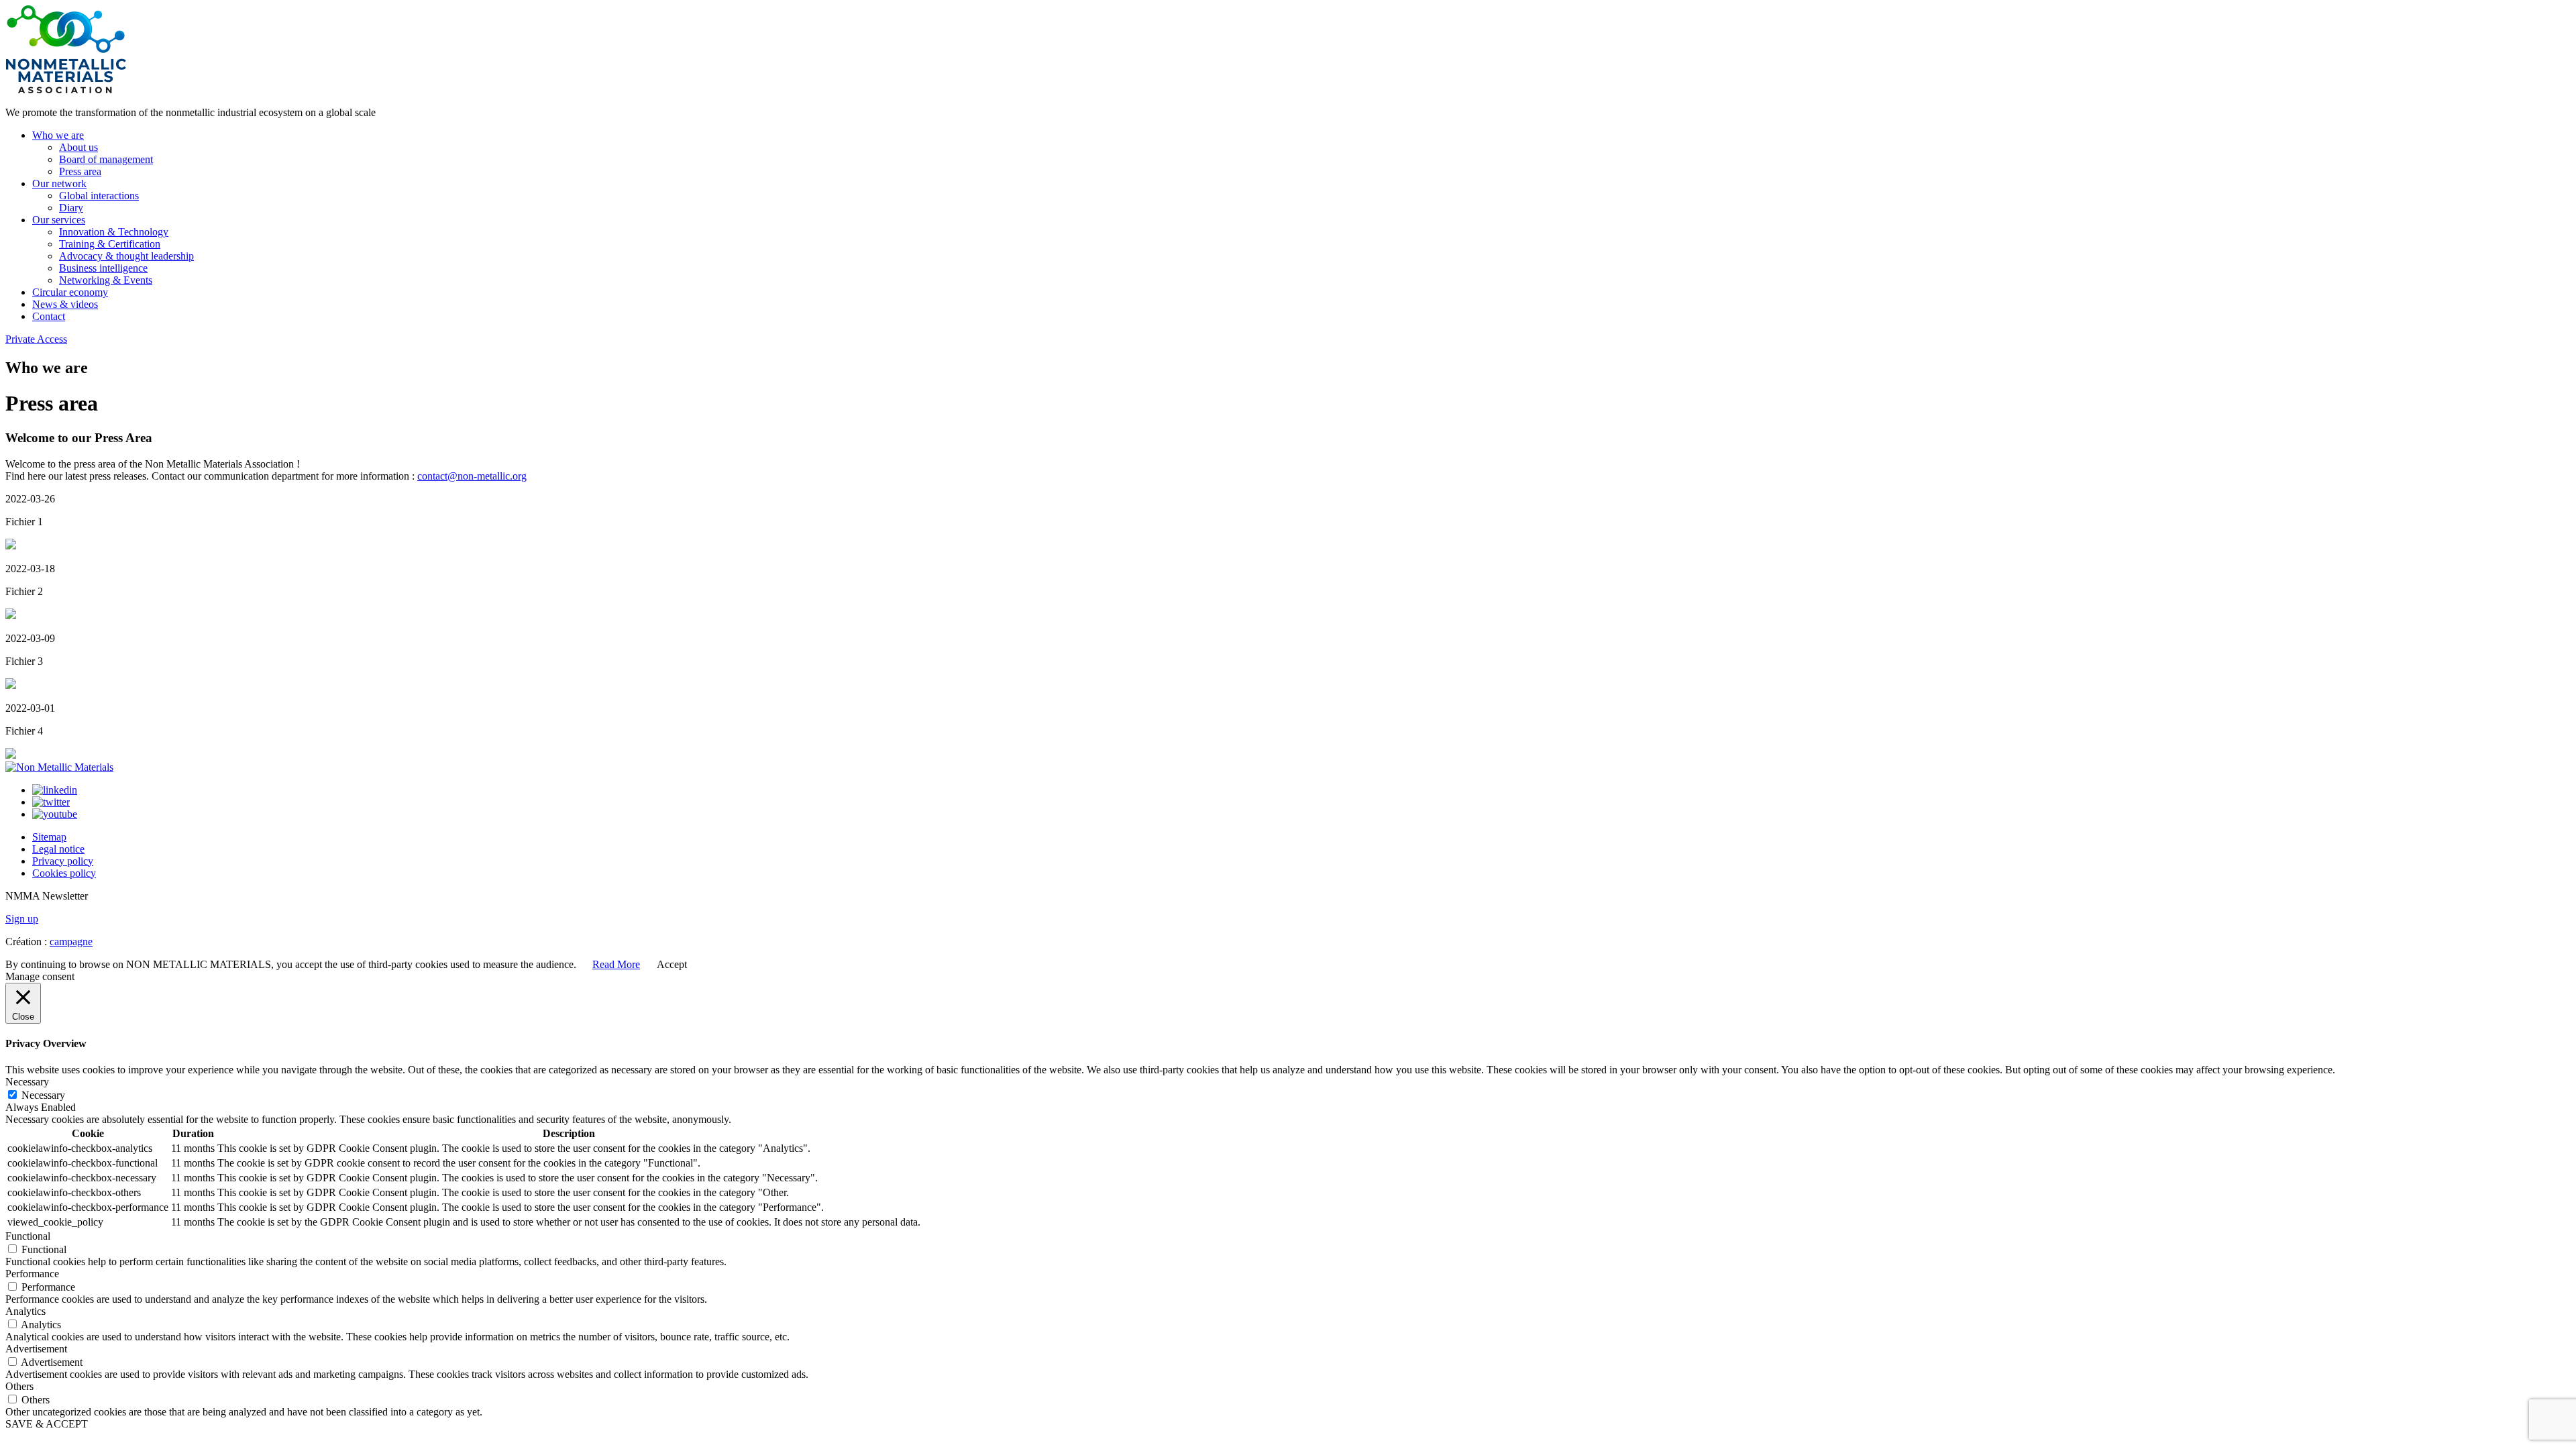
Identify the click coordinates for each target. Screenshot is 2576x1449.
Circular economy (70, 292)
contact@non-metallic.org (472, 476)
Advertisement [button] (36, 1349)
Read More (616, 964)
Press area (80, 171)
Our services (59, 220)
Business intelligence (103, 268)
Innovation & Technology (114, 232)
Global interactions (99, 196)
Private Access (36, 339)
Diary (71, 208)
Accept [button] (672, 964)
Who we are (58, 135)
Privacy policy (63, 861)
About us (78, 147)
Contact (49, 316)
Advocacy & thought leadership (126, 256)
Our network (59, 183)
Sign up (22, 919)
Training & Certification (110, 244)
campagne (71, 942)
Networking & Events (106, 280)
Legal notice (58, 849)
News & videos (65, 304)
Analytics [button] (25, 1311)
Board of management (106, 159)
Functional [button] (28, 1236)
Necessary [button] (27, 1082)
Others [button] (19, 1386)
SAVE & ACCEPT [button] (47, 1424)
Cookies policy (64, 873)
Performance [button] (32, 1274)
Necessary (43, 1095)
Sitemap (49, 837)
